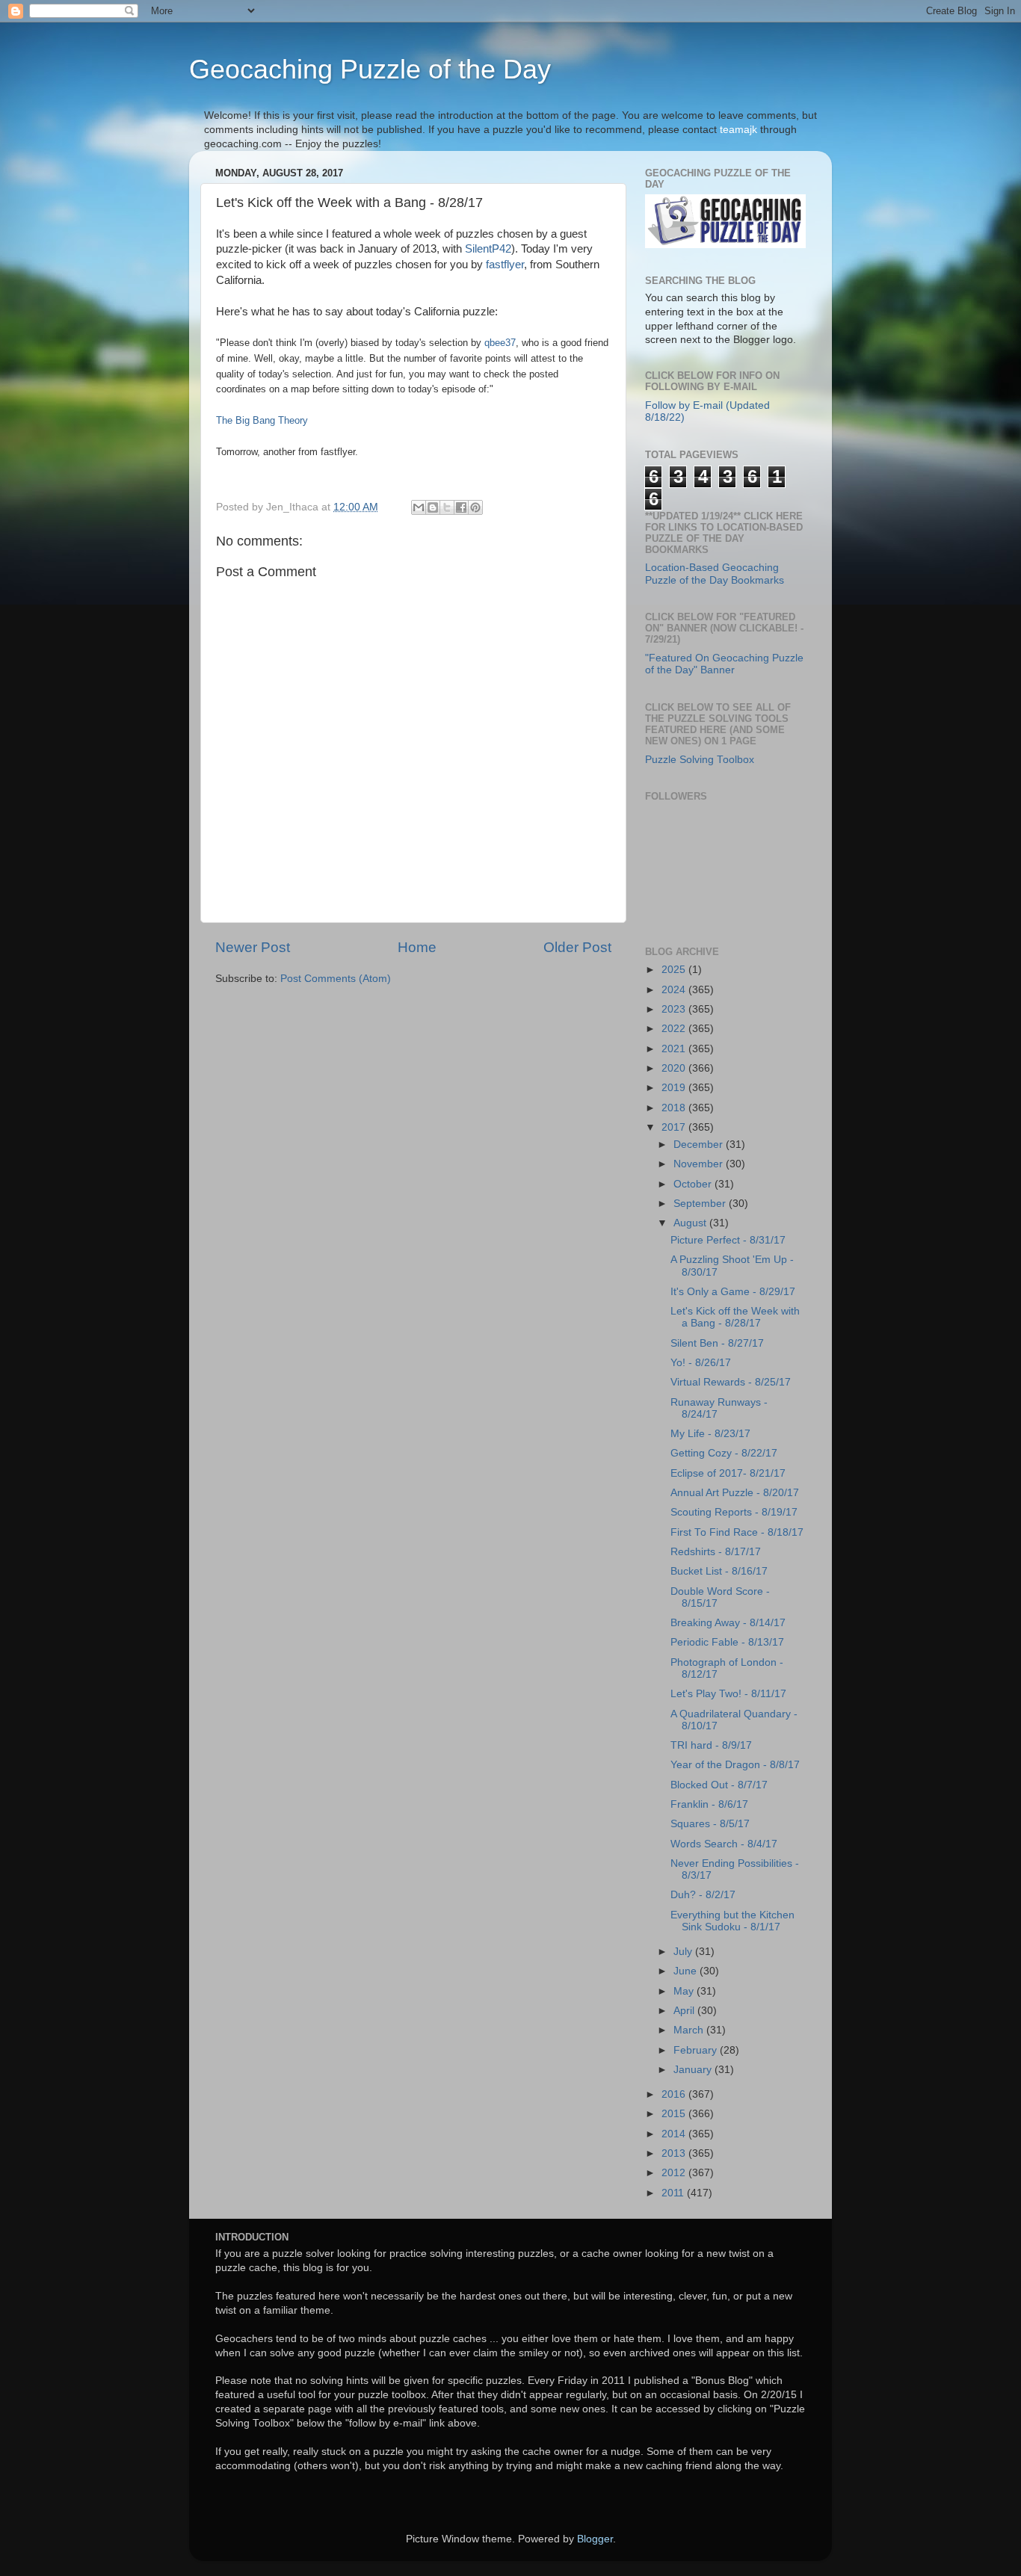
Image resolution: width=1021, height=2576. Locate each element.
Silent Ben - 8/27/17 (717, 1343)
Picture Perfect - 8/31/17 (728, 1240)
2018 (675, 1108)
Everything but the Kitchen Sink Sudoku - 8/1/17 (732, 1921)
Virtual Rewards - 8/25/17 (731, 1382)
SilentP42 (488, 249)
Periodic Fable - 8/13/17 (727, 1642)
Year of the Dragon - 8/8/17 (735, 1765)
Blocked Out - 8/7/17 (719, 1785)
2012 (675, 2173)
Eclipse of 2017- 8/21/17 (728, 1473)
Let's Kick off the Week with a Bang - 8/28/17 (735, 1317)
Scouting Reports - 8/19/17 (734, 1512)
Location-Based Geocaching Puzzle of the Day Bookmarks (715, 574)
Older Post (577, 947)
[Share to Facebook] (461, 507)
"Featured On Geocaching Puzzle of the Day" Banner (724, 664)
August (691, 1223)
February (697, 2050)
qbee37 (500, 343)
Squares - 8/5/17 (710, 1824)
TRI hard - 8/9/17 (711, 1745)
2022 (675, 1029)
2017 (675, 1127)
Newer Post (253, 947)
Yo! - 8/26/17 (701, 1363)
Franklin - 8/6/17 (709, 1804)
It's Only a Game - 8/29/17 (733, 1292)
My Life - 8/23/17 (710, 1434)
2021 (675, 1049)
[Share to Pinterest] (475, 507)
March (690, 2030)
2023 (675, 1009)
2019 (675, 1088)
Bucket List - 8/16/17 (719, 1571)
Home (417, 947)
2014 (675, 2134)
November (700, 1164)
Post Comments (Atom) (336, 979)
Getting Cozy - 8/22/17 (724, 1453)
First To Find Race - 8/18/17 (737, 1532)
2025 (675, 970)
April (685, 2011)
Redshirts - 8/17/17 (716, 1552)
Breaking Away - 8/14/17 (728, 1623)
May (685, 1991)
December (700, 1145)
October (694, 1184)
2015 (675, 2114)
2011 (674, 2193)
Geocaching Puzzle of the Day (370, 69)
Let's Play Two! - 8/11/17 (728, 1694)
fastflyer (505, 265)
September (701, 1204)
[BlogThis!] (433, 507)
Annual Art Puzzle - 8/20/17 (735, 1493)
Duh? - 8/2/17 (703, 1895)
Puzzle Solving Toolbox (700, 760)
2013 (675, 2153)
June (687, 1971)
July (684, 1952)
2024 (675, 990)
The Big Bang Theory (262, 420)
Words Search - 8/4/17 (724, 1844)
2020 (675, 1068)
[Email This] (419, 507)
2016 (675, 2094)
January (694, 2070)
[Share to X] (447, 507)
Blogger (595, 2539)
